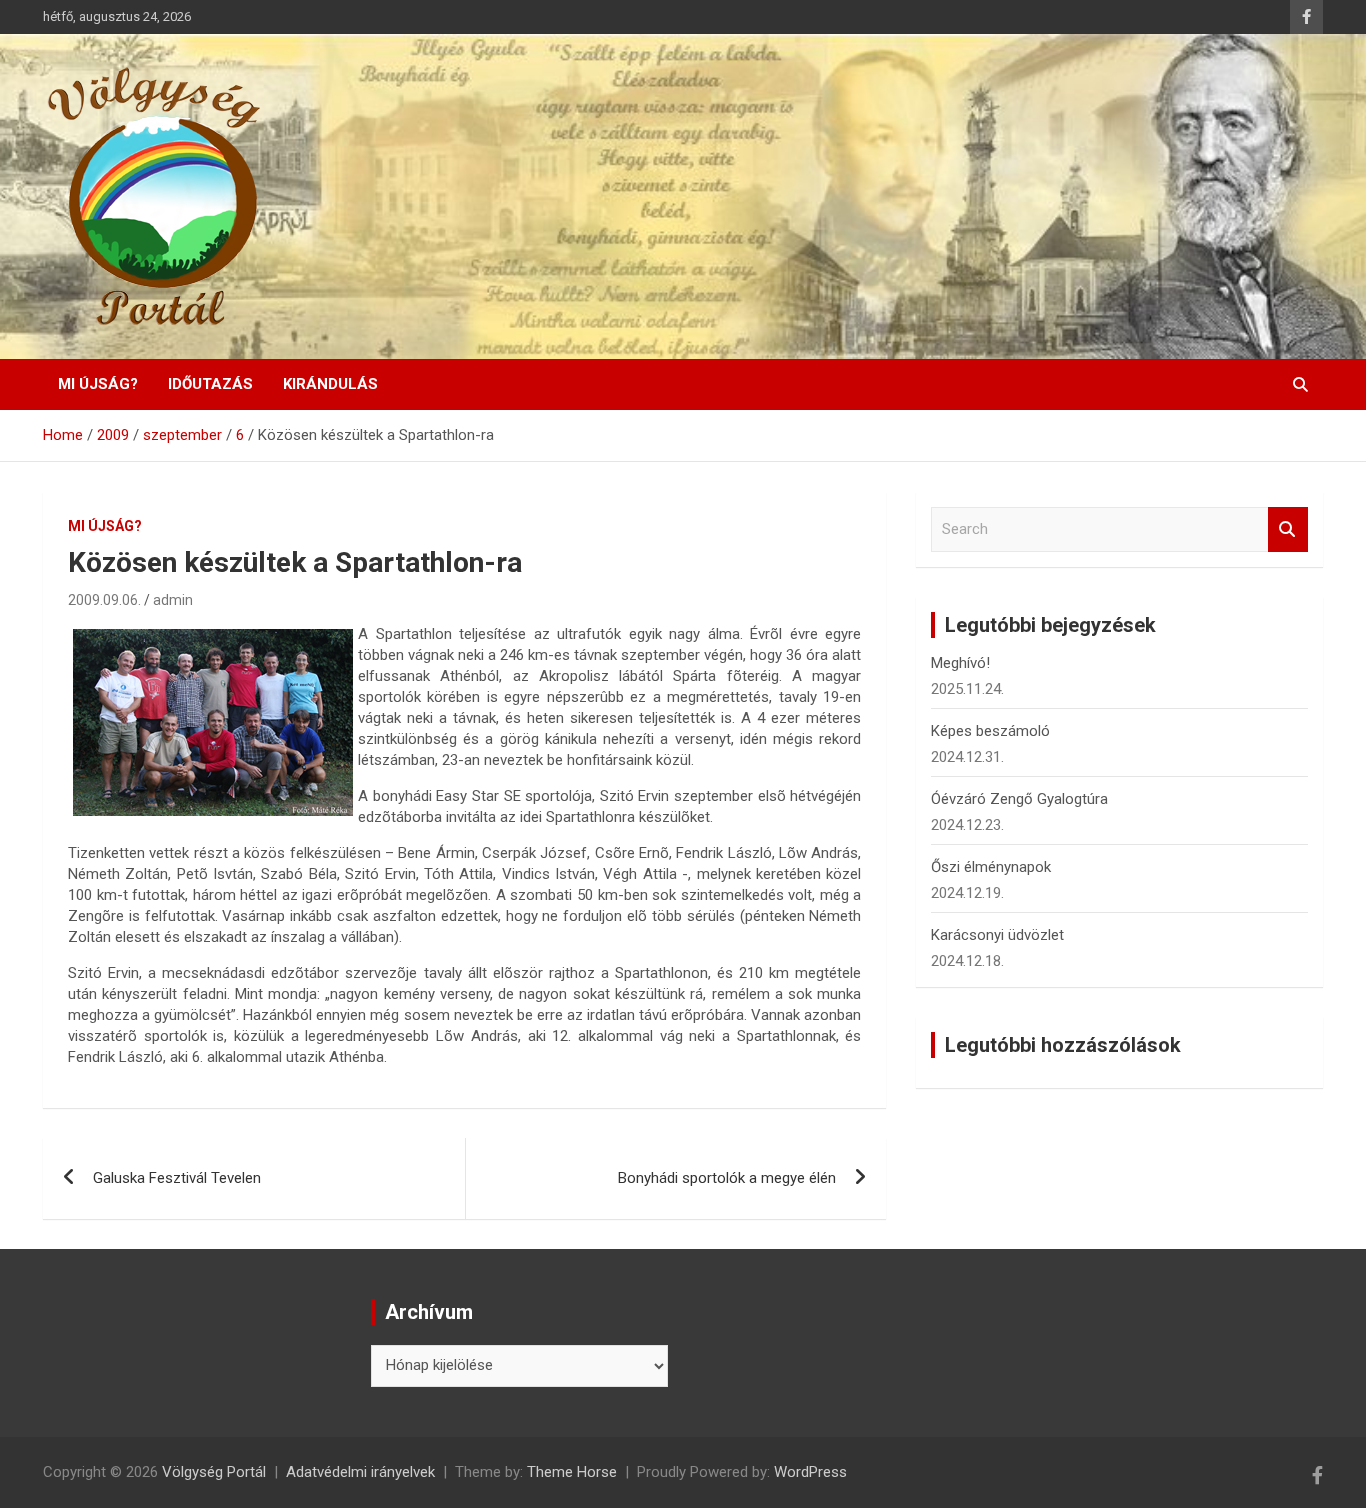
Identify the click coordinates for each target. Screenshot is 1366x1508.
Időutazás (210, 384)
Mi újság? (98, 384)
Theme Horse (572, 1472)
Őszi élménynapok (991, 867)
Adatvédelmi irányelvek (360, 1472)
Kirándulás (330, 384)
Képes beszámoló (990, 731)
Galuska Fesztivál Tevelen (177, 1178)
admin (173, 600)
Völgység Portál (214, 1472)
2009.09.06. (104, 600)
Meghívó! (960, 663)
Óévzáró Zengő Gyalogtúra (1019, 799)
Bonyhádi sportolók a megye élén (727, 1178)
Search (1288, 529)
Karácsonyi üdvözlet (997, 935)
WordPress (810, 1472)
